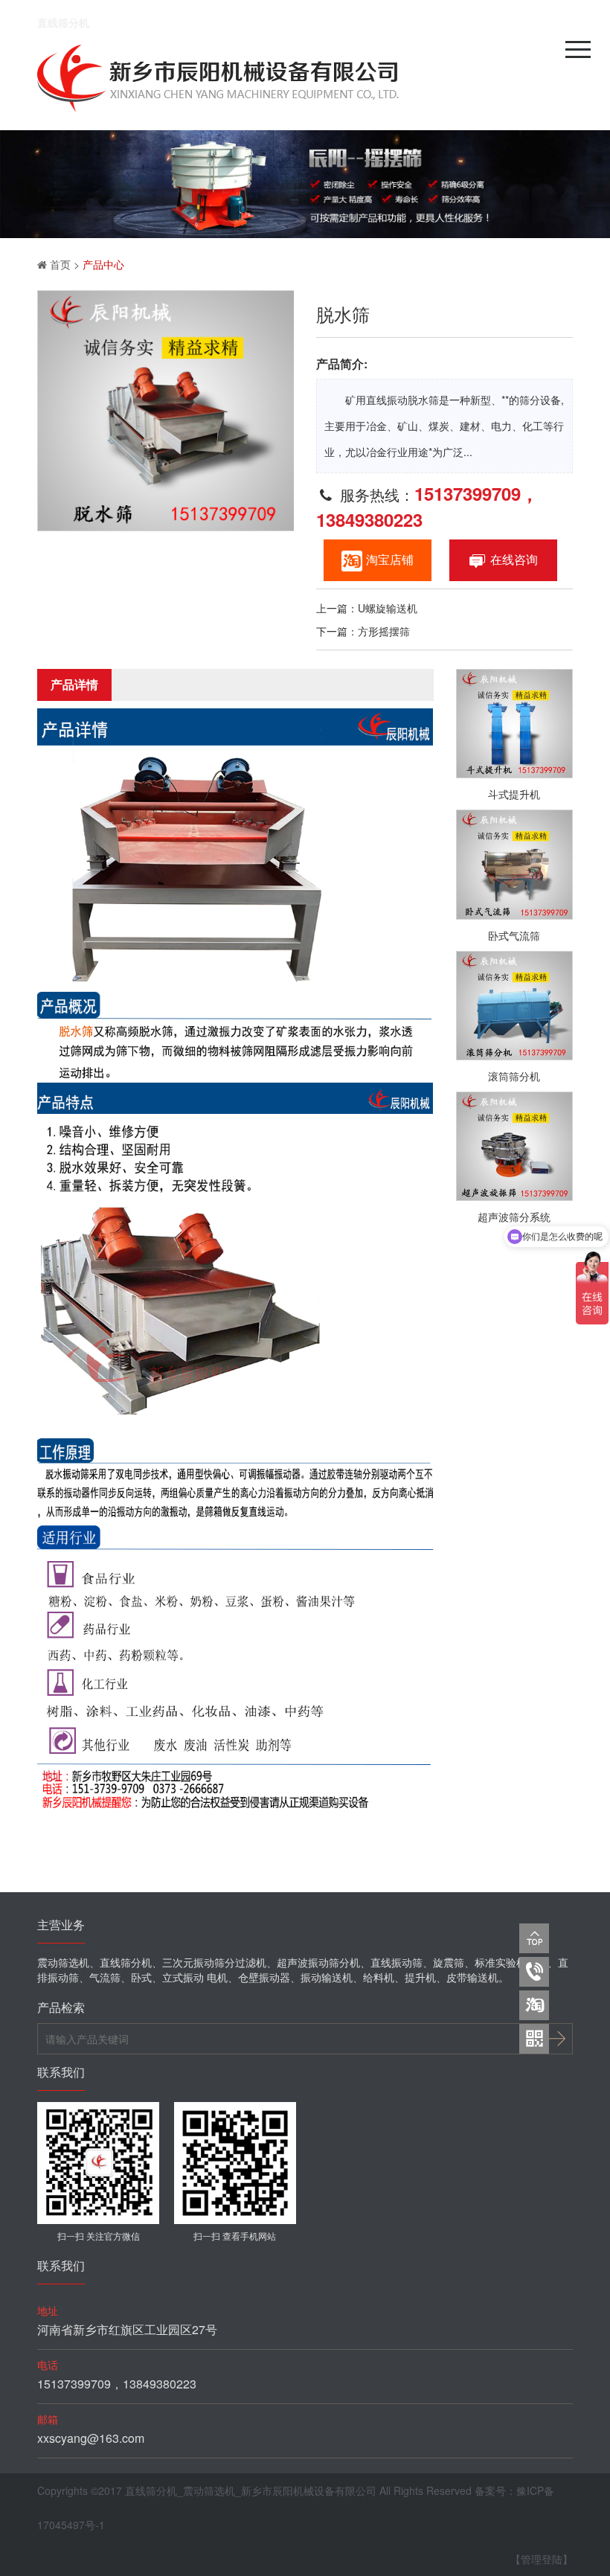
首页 (60, 264)
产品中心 (103, 264)
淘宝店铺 (390, 559)
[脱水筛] (166, 411)
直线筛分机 (63, 22)
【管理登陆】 (542, 2559)
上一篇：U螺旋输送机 (367, 608)
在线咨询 (514, 559)
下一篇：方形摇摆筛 (363, 631)
